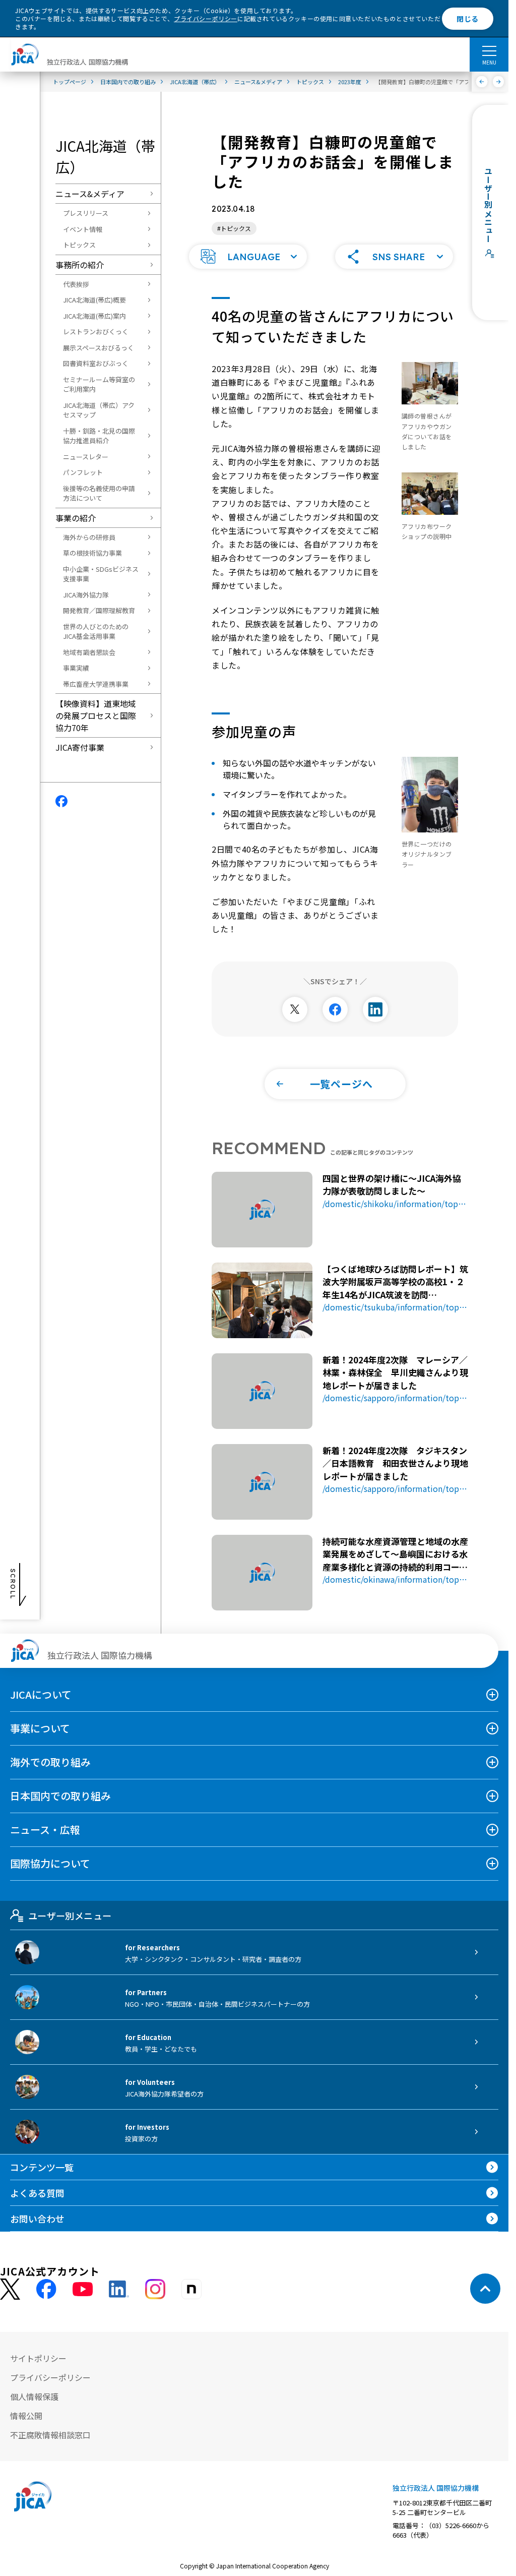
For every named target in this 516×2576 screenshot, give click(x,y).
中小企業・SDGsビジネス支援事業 (101, 574)
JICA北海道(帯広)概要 (94, 300)
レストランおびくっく (96, 332)
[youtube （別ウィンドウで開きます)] (83, 2289)
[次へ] (499, 82)
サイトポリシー (38, 2358)
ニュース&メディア (90, 194)
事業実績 (76, 668)
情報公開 (26, 2416)
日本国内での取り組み (60, 1796)
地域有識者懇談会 (89, 652)
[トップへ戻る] (485, 2289)
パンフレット (83, 472)
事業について (40, 1728)
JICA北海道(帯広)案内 (94, 316)
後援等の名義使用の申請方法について (99, 493)
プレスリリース (86, 213)
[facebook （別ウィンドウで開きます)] (46, 2289)
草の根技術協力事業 (92, 553)
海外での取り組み (50, 1762)
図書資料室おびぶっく (96, 363)
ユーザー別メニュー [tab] (70, 1915)
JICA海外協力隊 (86, 595)
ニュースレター (86, 457)
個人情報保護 (34, 2397)
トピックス (79, 245)
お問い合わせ (37, 2219)
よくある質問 (37, 2193)
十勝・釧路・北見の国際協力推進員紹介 (99, 436)
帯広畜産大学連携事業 (96, 684)
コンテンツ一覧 (42, 2167)
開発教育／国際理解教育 (99, 610)
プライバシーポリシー (206, 18)
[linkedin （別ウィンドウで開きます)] (119, 2289)
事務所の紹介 (80, 265)
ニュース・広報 (45, 1830)
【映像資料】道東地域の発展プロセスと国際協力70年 (96, 715)
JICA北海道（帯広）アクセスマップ (99, 410)
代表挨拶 (76, 284)
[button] (248, 257)
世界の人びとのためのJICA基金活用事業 (96, 632)
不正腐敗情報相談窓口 (50, 2435)
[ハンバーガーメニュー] (489, 50)
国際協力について (50, 1863)
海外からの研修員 (89, 537)
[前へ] (482, 82)
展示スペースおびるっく (99, 348)
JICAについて (41, 1694)
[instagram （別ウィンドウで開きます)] (155, 2289)
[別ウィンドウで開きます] (295, 1009)
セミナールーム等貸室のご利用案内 (99, 384)
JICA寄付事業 (80, 747)
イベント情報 (83, 229)
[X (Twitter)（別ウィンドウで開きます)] (10, 2289)
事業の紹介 (76, 518)
